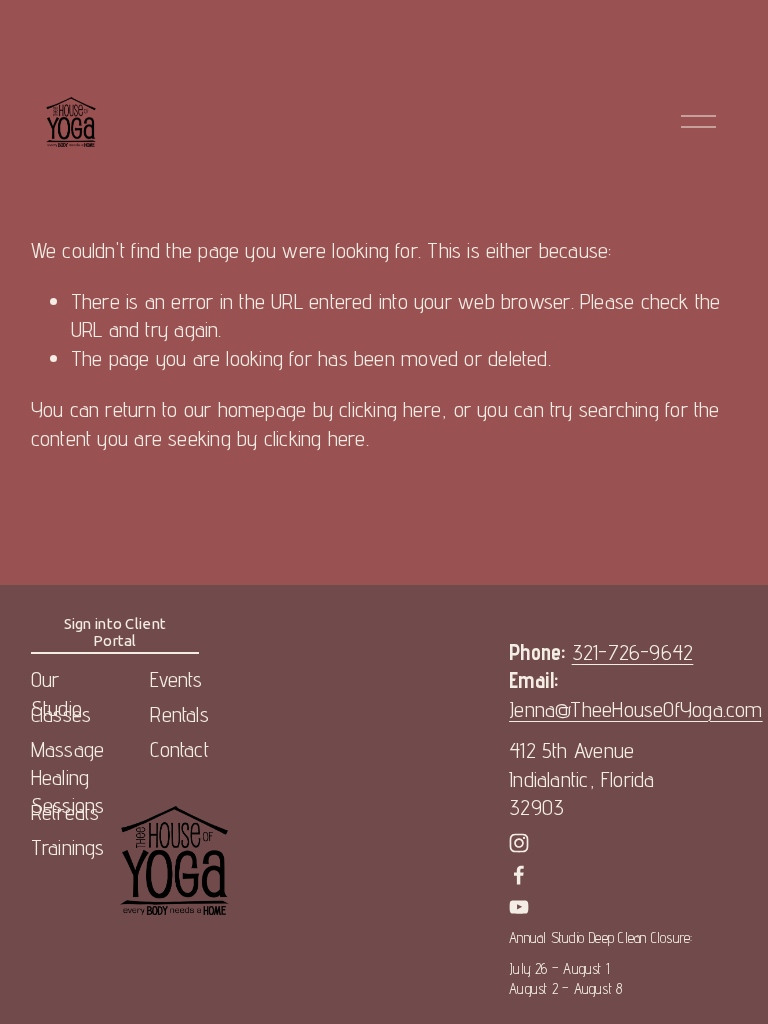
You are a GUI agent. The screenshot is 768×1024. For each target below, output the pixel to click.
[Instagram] (519, 843)
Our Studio (56, 693)
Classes (61, 714)
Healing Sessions (68, 791)
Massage (68, 749)
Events (176, 679)
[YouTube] (519, 907)
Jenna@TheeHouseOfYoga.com (636, 709)
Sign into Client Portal (115, 632)
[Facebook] (519, 875)
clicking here (390, 409)
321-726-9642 (633, 652)
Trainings (68, 847)
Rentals (179, 714)
